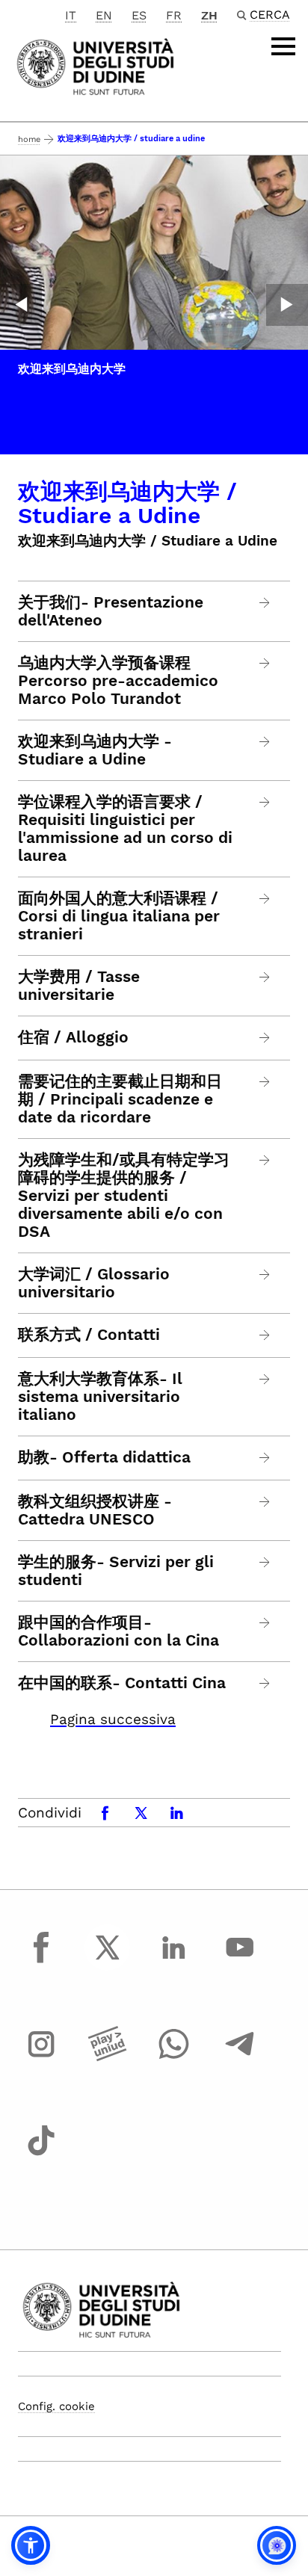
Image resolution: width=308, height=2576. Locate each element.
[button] (31, 2545)
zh (209, 15)
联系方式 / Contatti (89, 1335)
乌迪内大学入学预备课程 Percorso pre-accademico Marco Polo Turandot (118, 681)
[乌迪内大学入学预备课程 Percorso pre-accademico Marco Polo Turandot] (265, 663)
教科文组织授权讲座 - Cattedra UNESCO (95, 1510)
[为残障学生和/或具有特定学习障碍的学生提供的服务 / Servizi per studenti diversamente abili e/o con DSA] (265, 1160)
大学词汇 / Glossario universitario (94, 1283)
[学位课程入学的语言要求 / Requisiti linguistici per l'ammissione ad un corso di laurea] (265, 802)
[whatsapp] (173, 2058)
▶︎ (287, 305)
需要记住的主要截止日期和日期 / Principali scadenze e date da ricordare (120, 1099)
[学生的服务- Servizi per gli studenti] (265, 1562)
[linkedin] (173, 1961)
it (71, 15)
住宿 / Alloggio (73, 1037)
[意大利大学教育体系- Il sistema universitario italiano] (265, 1379)
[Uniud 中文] (95, 65)
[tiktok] (41, 2155)
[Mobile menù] (283, 46)
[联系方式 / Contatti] (265, 1335)
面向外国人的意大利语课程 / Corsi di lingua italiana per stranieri (119, 916)
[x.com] (108, 1961)
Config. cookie (56, 2406)
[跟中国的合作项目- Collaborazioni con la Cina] (265, 1623)
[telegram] (240, 2058)
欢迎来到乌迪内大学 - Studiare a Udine (95, 750)
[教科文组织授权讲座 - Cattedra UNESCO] (265, 1502)
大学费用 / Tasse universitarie (79, 986)
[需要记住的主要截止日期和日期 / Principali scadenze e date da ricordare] (265, 1082)
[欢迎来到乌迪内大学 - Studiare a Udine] (265, 742)
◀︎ (21, 305)
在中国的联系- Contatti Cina (122, 1683)
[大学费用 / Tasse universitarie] (265, 977)
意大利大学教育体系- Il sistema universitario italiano (100, 1397)
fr (174, 15)
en (104, 15)
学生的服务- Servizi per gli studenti (116, 1571)
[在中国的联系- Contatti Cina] (265, 1683)
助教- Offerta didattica (104, 1457)
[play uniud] (108, 2058)
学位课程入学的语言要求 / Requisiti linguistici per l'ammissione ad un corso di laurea (125, 829)
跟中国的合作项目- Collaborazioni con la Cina (118, 1631)
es (139, 15)
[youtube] (240, 1961)
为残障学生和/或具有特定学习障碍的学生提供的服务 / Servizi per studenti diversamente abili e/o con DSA (124, 1196)
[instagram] (41, 2058)
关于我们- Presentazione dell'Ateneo (111, 611)
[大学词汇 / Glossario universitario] (265, 1275)
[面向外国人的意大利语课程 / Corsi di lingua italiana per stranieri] (265, 899)
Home (29, 139)
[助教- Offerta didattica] (265, 1458)
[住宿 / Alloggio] (265, 1038)
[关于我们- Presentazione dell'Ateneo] (265, 603)
